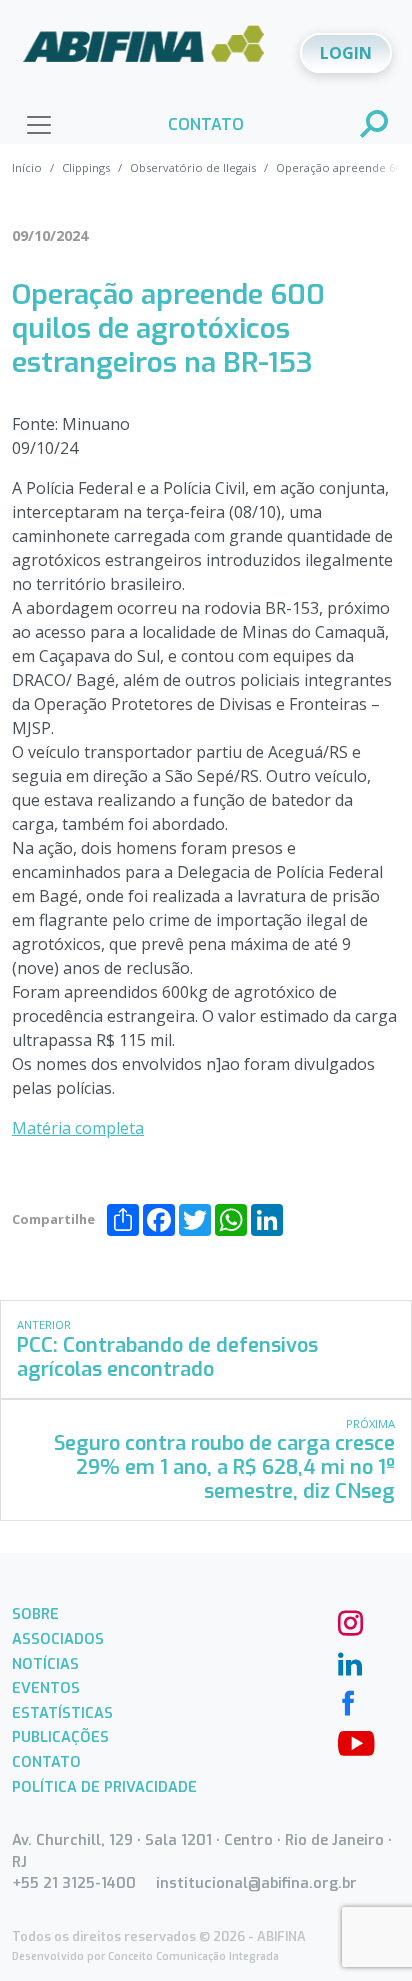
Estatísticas (62, 1713)
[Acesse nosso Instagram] (348, 1621)
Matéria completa (78, 1128)
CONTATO (206, 124)
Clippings (86, 167)
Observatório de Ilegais (193, 167)
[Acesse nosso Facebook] (348, 1701)
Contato (46, 1762)
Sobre (35, 1614)
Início (27, 167)
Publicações (60, 1737)
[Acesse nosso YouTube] (348, 1741)
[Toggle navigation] (39, 125)
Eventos (46, 1688)
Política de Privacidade (104, 1787)
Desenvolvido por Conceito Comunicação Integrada (145, 1956)
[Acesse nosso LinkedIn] (348, 1661)
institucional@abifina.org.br (256, 1883)
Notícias (45, 1664)
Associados (58, 1639)
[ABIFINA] (144, 51)
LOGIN (346, 53)
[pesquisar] (375, 126)
